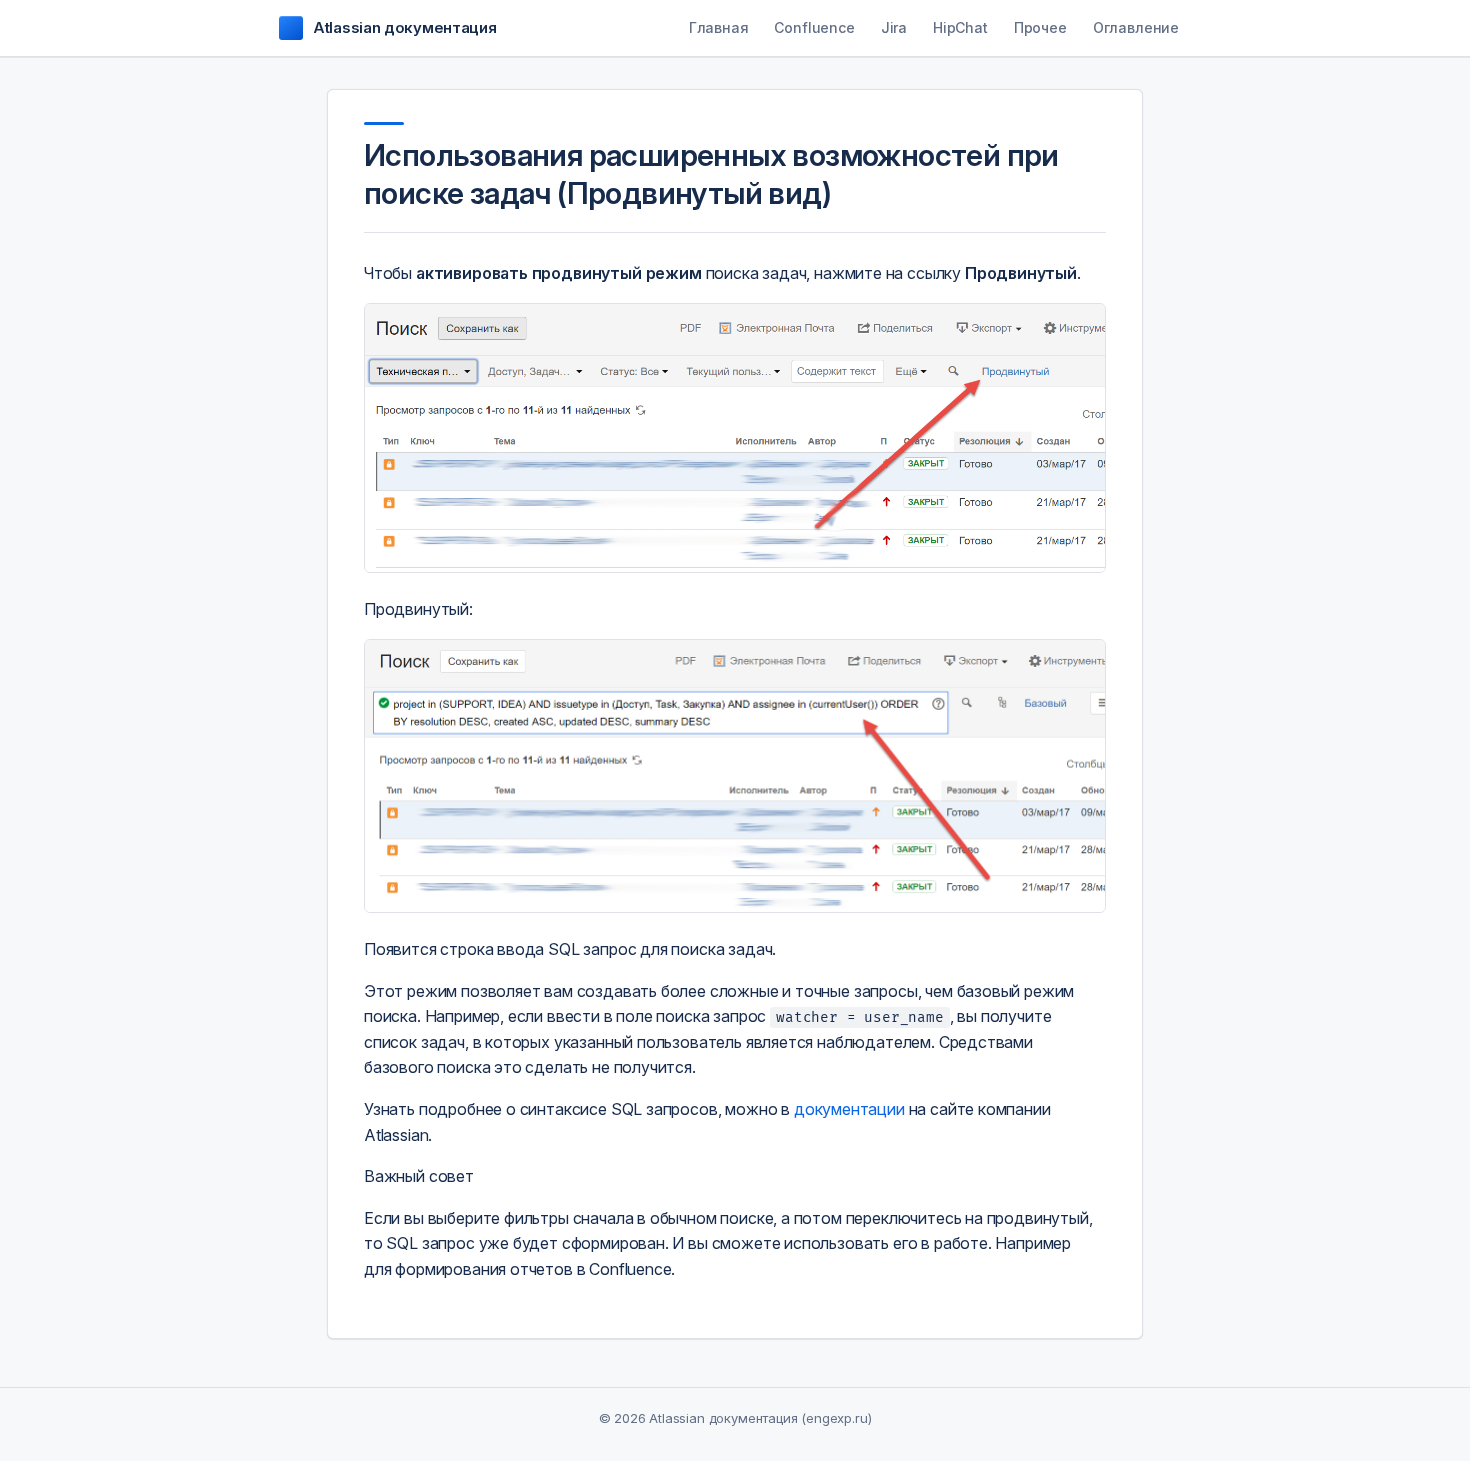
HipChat (960, 27)
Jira (894, 27)
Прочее (1040, 27)
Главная (719, 27)
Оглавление (1136, 27)
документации (849, 1109)
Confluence (814, 27)
